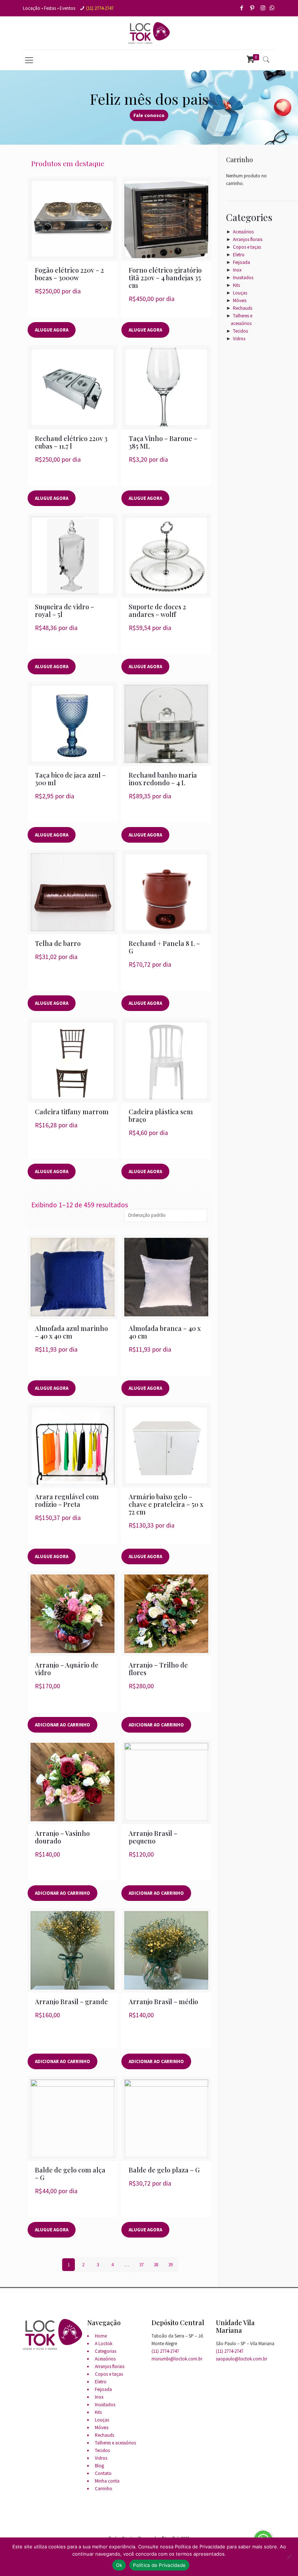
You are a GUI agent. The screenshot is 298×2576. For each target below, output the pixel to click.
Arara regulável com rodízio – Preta (67, 1500)
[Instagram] (263, 8)
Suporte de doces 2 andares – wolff (157, 611)
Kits (236, 285)
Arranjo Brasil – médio (163, 2002)
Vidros (239, 339)
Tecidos (240, 331)
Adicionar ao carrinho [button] (63, 1725)
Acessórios (243, 232)
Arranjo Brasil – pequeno (153, 1837)
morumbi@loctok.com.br (177, 2359)
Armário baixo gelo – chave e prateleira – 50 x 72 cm (166, 1504)
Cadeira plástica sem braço (161, 1116)
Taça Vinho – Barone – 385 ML (163, 442)
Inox (237, 270)
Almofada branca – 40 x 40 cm (165, 1332)
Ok (119, 2565)
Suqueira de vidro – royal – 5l (65, 611)
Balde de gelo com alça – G (70, 2174)
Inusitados (243, 278)
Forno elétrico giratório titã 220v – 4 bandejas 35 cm (165, 278)
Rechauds (243, 308)
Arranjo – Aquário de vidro (67, 1669)
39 (170, 2265)
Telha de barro (58, 943)
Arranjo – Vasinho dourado (62, 1837)
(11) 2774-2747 (100, 8)
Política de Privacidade (159, 2565)
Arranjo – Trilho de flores (158, 1669)
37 (141, 2265)
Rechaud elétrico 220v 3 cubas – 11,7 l (71, 442)
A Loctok (104, 2344)
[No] (289, 2557)
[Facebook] (242, 8)
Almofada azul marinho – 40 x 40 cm (71, 1332)
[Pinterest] (253, 8)
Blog (99, 2466)
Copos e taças (247, 247)
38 (156, 2265)
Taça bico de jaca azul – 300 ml (70, 779)
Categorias (106, 2351)
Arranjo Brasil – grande (71, 2002)
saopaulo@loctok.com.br (241, 2359)
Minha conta (107, 2481)
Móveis (240, 300)
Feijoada (241, 262)
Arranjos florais (248, 239)
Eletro (239, 255)
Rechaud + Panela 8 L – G (164, 947)
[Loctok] (149, 33)
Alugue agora (52, 330)
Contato (103, 2473)
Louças (240, 293)
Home (101, 2336)
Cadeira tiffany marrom (72, 1112)
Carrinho (104, 2489)
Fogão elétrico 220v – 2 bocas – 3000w (69, 274)
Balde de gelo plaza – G (164, 2170)
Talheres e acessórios (115, 2443)
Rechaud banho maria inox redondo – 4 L (163, 779)
